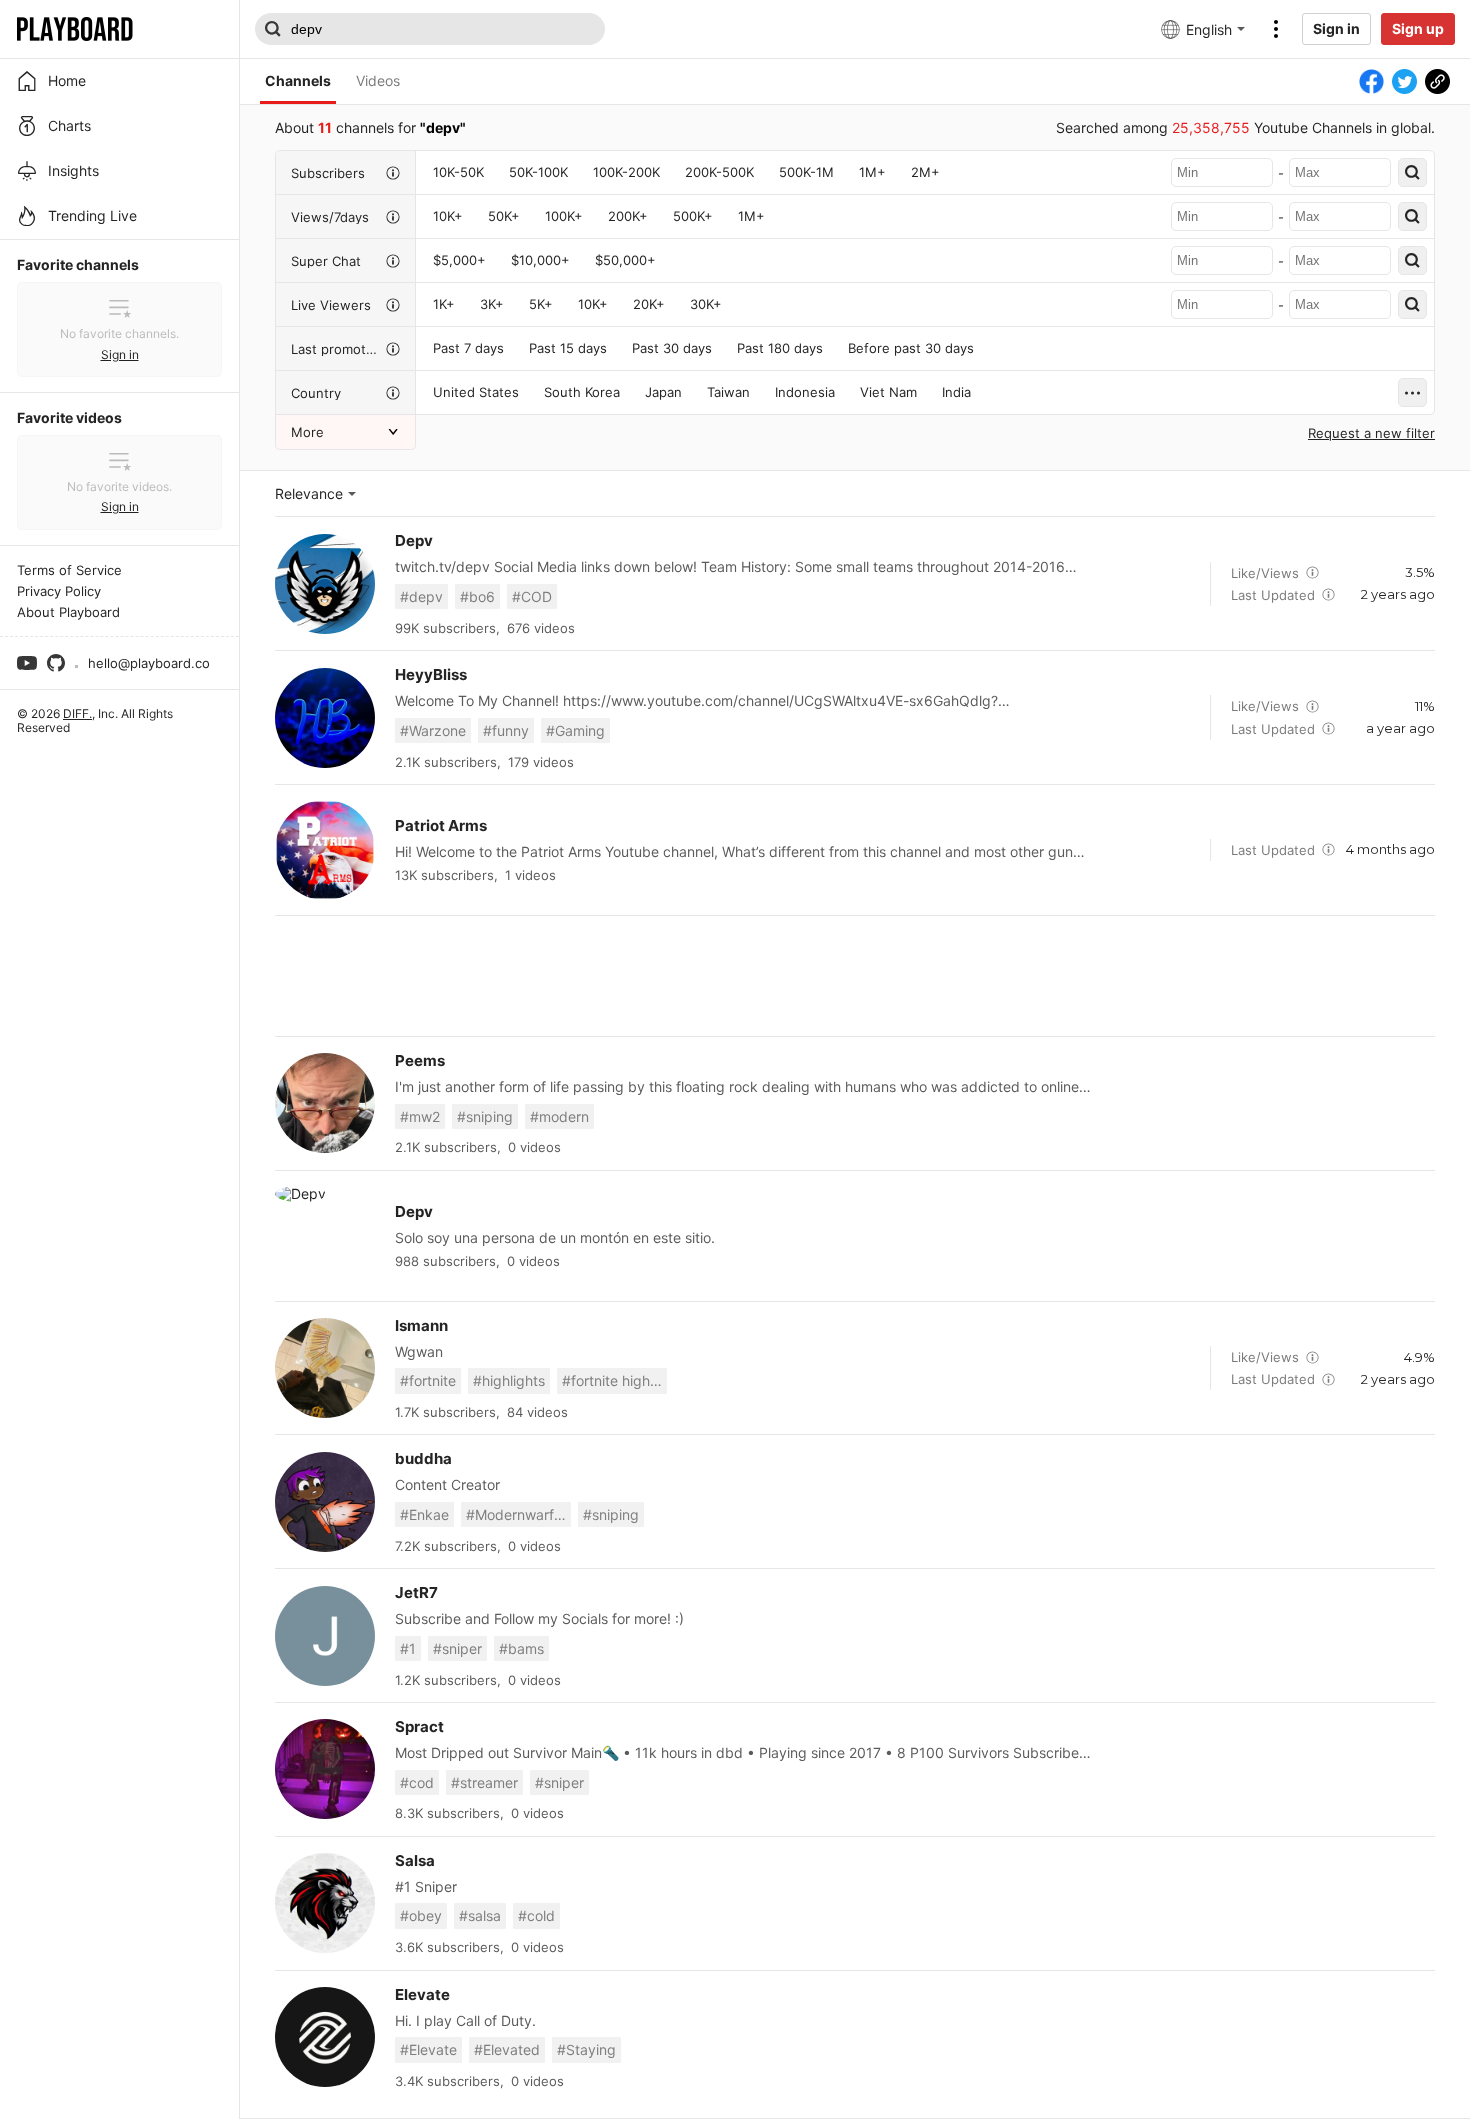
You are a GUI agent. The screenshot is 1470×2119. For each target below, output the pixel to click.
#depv (421, 596)
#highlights (509, 1380)
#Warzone (433, 730)
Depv (414, 540)
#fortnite (428, 1380)
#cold (536, 1915)
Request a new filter (1371, 433)
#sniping (485, 1116)
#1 (408, 1648)
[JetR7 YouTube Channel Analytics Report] (325, 1636)
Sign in (1336, 28)
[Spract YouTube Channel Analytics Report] (325, 1769)
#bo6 (477, 596)
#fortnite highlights (614, 1380)
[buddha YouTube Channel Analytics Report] (325, 1502)
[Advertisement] (855, 976)
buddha (423, 1458)
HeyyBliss (431, 674)
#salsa (480, 1915)
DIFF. (77, 713)
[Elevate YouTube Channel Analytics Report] (325, 2037)
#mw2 (420, 1116)
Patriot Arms (441, 825)
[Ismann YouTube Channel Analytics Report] (325, 1368)
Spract (419, 1726)
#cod (417, 1782)
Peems (420, 1060)
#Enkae (424, 1514)
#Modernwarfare (518, 1514)
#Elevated (507, 2049)
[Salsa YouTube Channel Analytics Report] (325, 1903)
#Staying (586, 2049)
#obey (421, 1915)
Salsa (415, 1860)
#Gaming (575, 730)
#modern (559, 1116)
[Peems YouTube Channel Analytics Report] (325, 1103)
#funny (506, 730)
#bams (521, 1648)
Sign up (1418, 28)
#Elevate (428, 2049)
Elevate (422, 1994)
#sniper (457, 1648)
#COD (532, 596)
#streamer (484, 1782)
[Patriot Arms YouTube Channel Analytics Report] (325, 850)
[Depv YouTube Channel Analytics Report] (325, 584)
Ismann (421, 1325)
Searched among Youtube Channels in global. (1245, 127)
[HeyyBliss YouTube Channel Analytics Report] (325, 718)
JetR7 (416, 1592)
